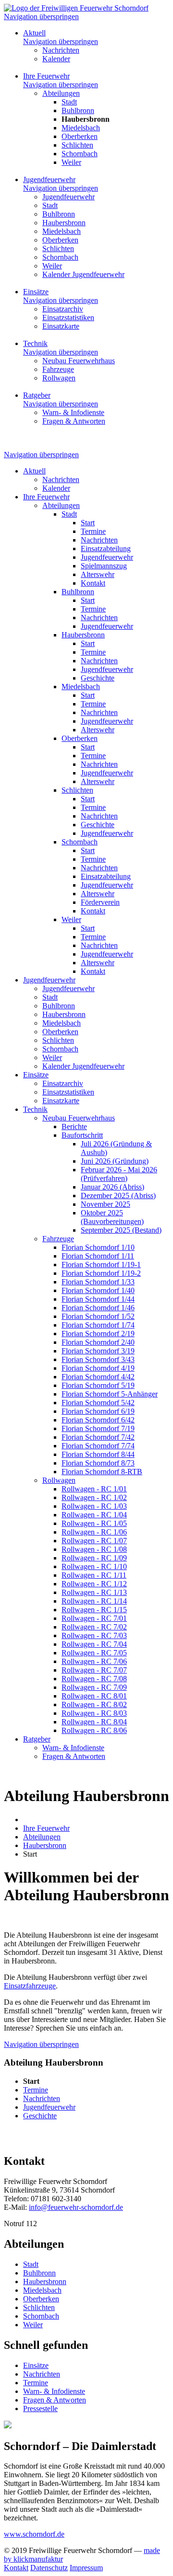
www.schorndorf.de (34, 2534)
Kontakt (16, 2568)
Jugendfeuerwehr (49, 179)
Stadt (31, 2264)
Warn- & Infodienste (54, 2391)
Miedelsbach (42, 2290)
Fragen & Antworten (55, 2400)
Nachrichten (42, 2374)
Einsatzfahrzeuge (30, 1986)
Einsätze (36, 292)
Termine (36, 2383)
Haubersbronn (45, 2281)
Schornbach (41, 2316)
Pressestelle (40, 2409)
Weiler (33, 2325)
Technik (35, 343)
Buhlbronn (39, 2273)
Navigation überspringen (41, 17)
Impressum (86, 2568)
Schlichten (39, 2307)
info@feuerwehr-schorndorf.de (76, 2207)
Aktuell (34, 33)
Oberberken (41, 2299)
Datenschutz (49, 2568)
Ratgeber (37, 395)
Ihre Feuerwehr (46, 76)
